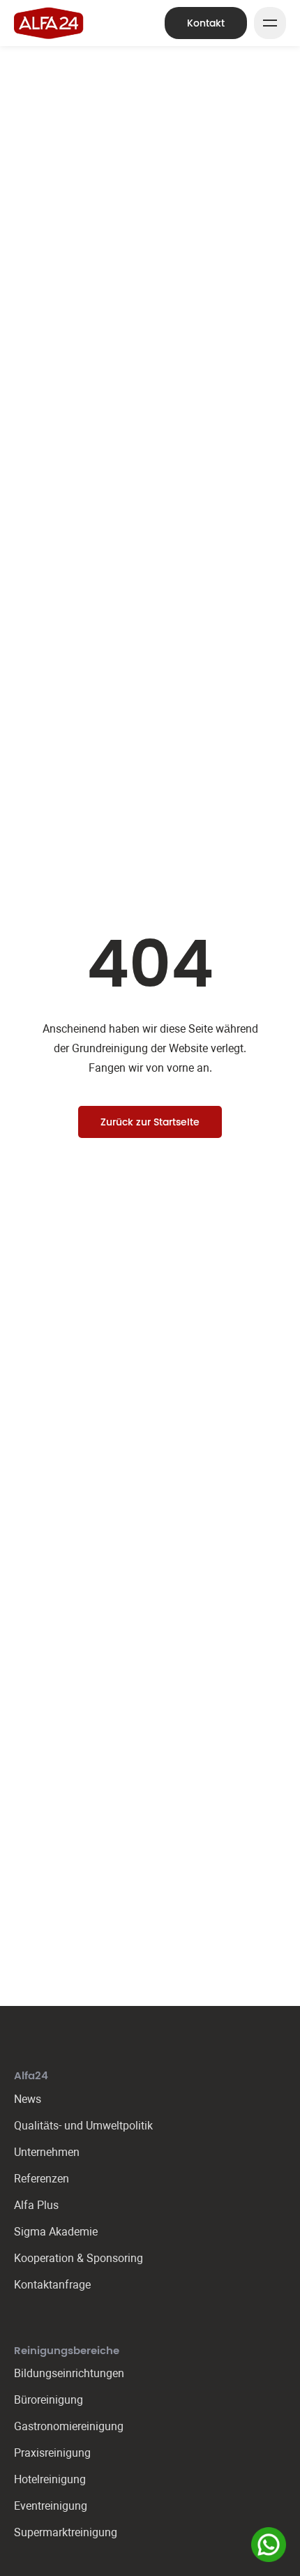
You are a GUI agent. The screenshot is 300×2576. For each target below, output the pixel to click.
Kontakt (206, 23)
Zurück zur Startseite (150, 1122)
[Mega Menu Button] (270, 23)
